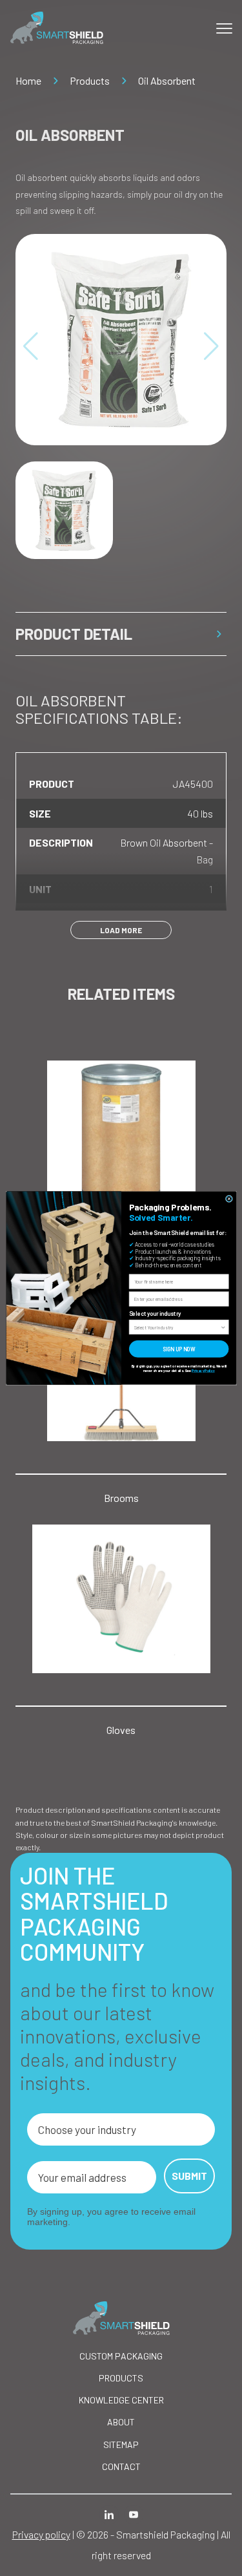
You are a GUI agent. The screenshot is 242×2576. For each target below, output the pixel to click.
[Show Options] (223, 1327)
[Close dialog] (229, 1198)
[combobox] (177, 1327)
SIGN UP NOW (179, 1349)
